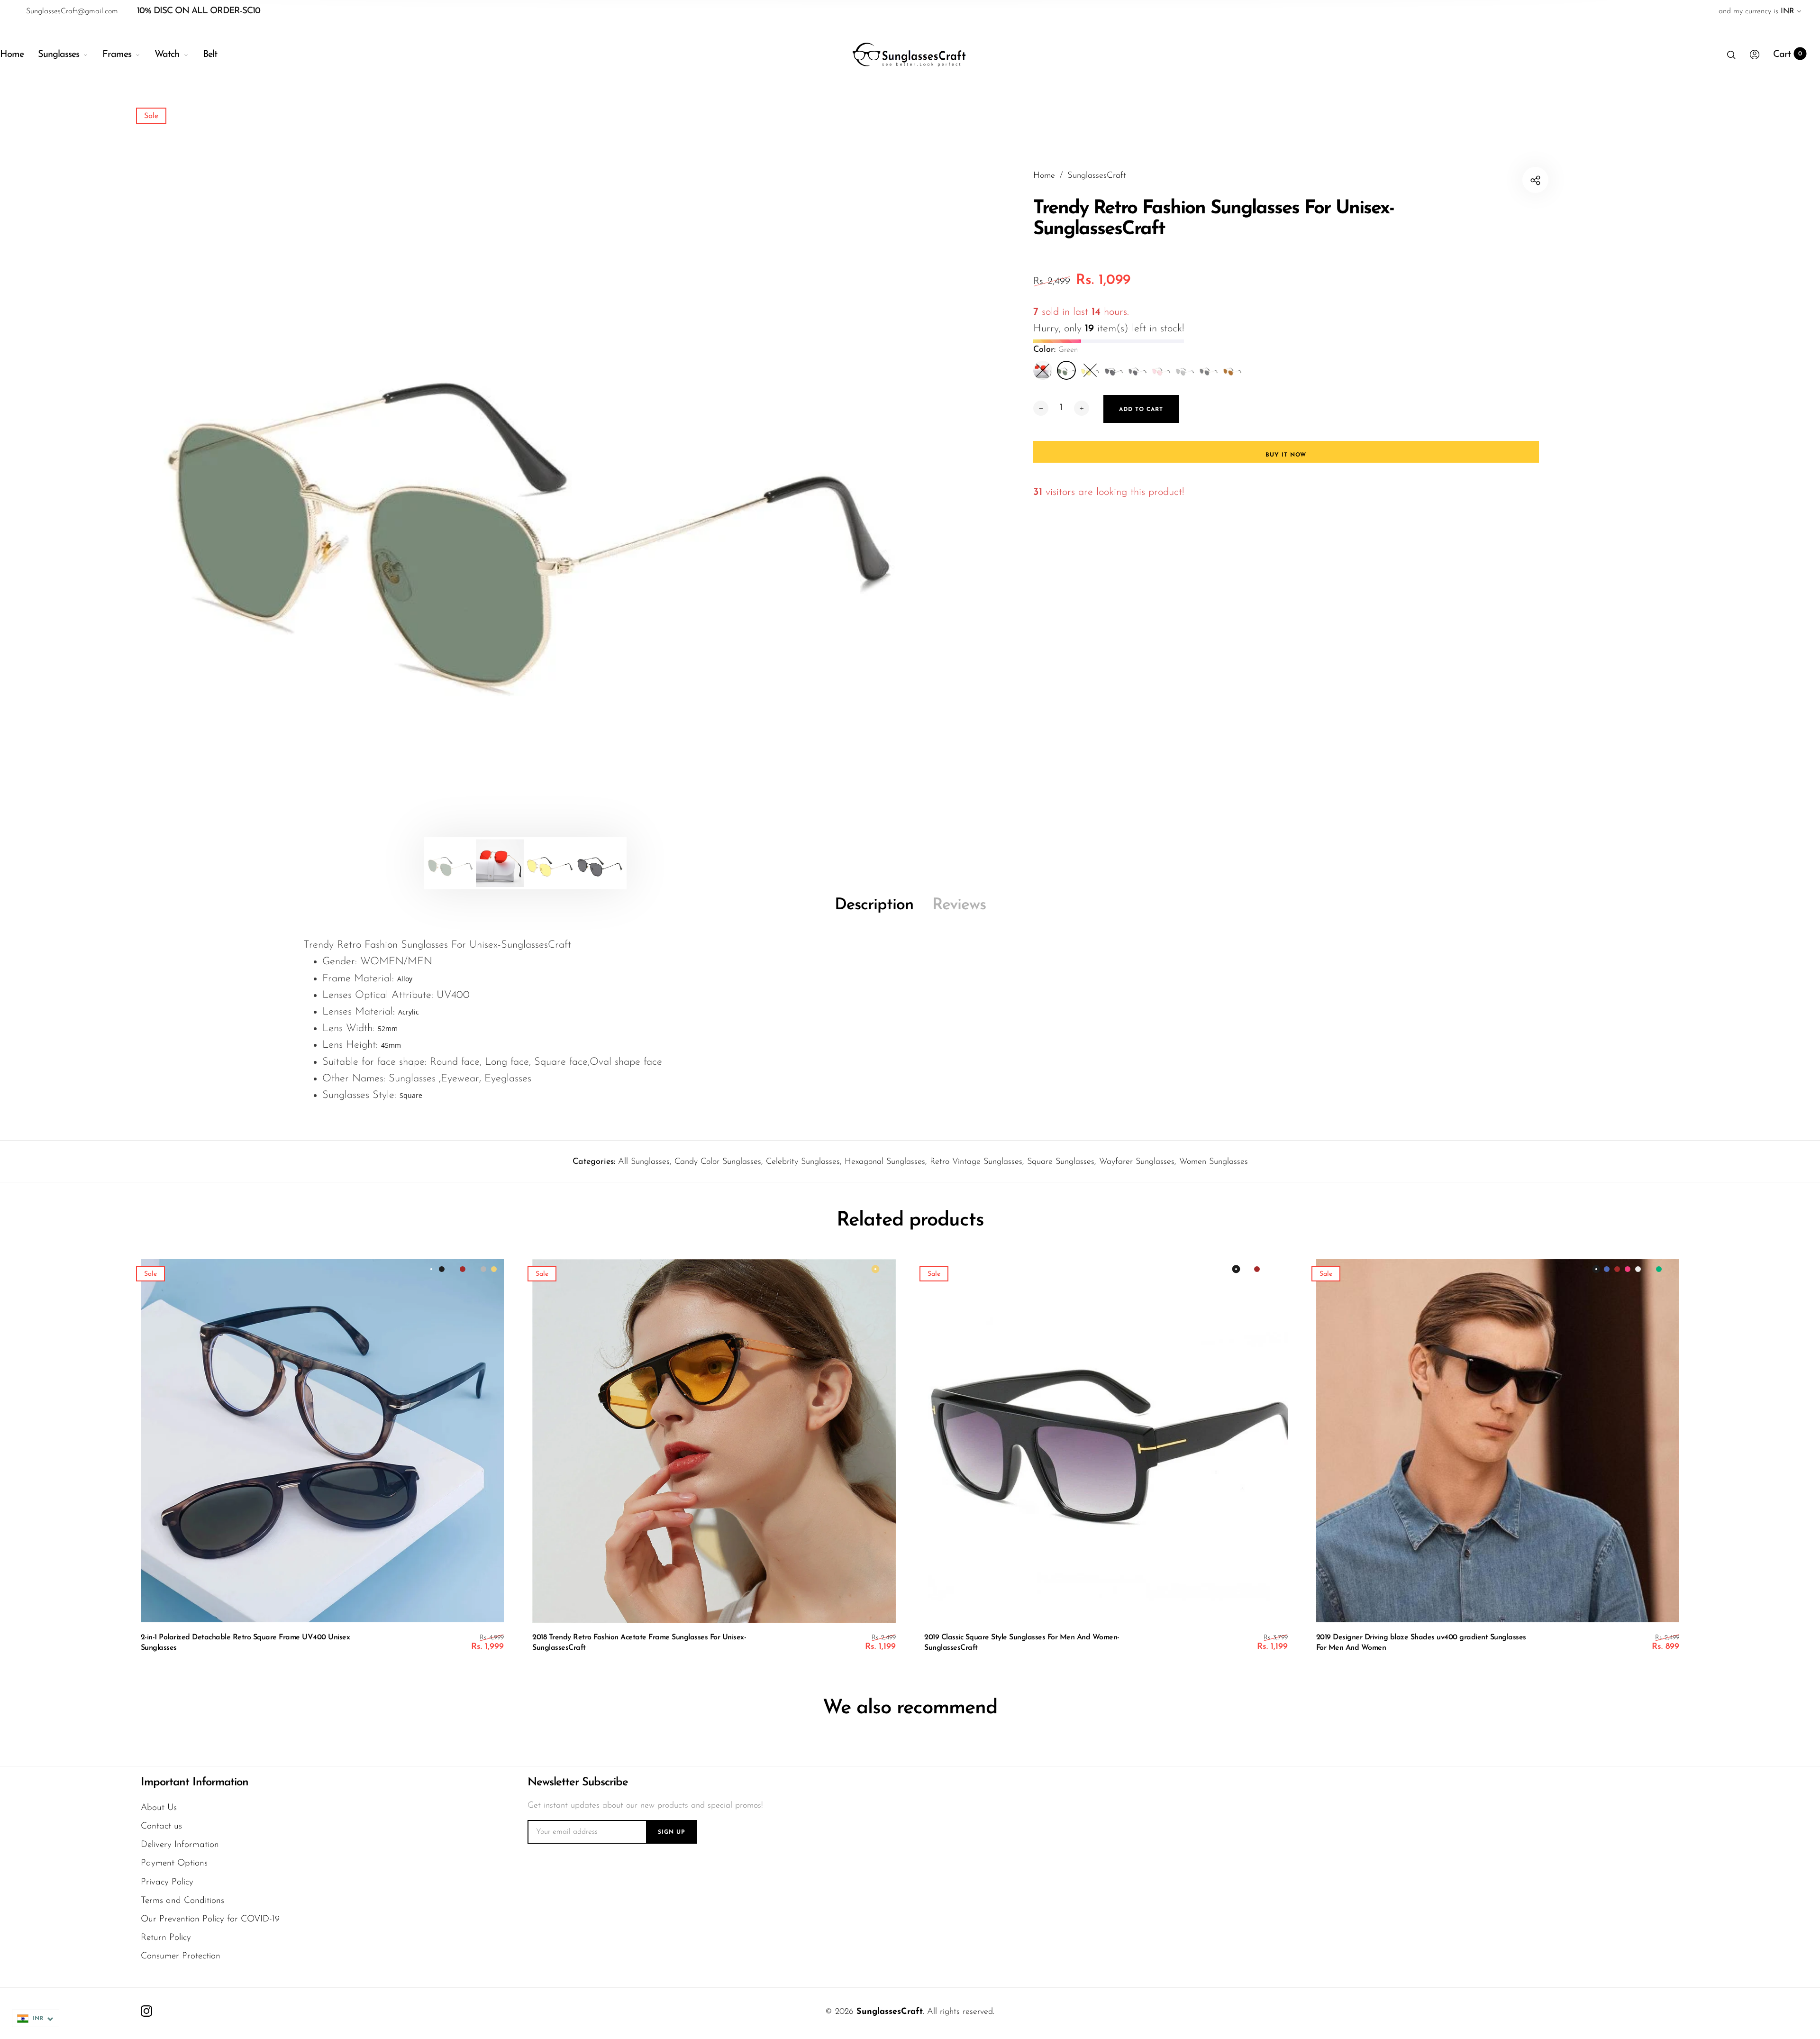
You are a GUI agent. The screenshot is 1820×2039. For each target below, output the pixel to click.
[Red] (1043, 370)
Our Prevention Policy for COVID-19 (210, 1919)
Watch (167, 55)
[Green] (1066, 370)
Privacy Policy (167, 1882)
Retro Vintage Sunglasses (976, 1162)
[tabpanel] (525, 480)
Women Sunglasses (1214, 1162)
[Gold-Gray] (1209, 370)
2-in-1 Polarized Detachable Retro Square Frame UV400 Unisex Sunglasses (246, 1643)
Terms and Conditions (182, 1901)
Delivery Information (180, 1845)
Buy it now (1286, 455)
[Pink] (1161, 370)
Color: (1056, 350)
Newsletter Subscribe (578, 1783)
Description (874, 905)
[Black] (1114, 370)
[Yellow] (1090, 370)
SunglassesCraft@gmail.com (72, 11)
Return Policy (166, 1938)
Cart (1788, 55)
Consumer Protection (181, 1956)
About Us (159, 1808)
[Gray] (1137, 370)
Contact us (161, 1826)
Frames (117, 55)
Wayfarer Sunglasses (1137, 1162)
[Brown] (1232, 370)
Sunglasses (59, 55)
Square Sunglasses (1061, 1162)
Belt (210, 55)
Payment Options (174, 1863)
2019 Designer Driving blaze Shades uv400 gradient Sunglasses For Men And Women (1421, 1643)
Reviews (959, 905)
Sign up (672, 1832)
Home (12, 55)
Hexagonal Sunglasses (885, 1162)
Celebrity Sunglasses (803, 1162)
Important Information (195, 1783)
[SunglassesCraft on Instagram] (146, 2011)
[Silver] (1185, 370)
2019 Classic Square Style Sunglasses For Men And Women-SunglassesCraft (1022, 1643)
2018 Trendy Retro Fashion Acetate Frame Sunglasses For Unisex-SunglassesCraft (639, 1643)
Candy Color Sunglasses (718, 1162)
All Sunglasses (644, 1162)
